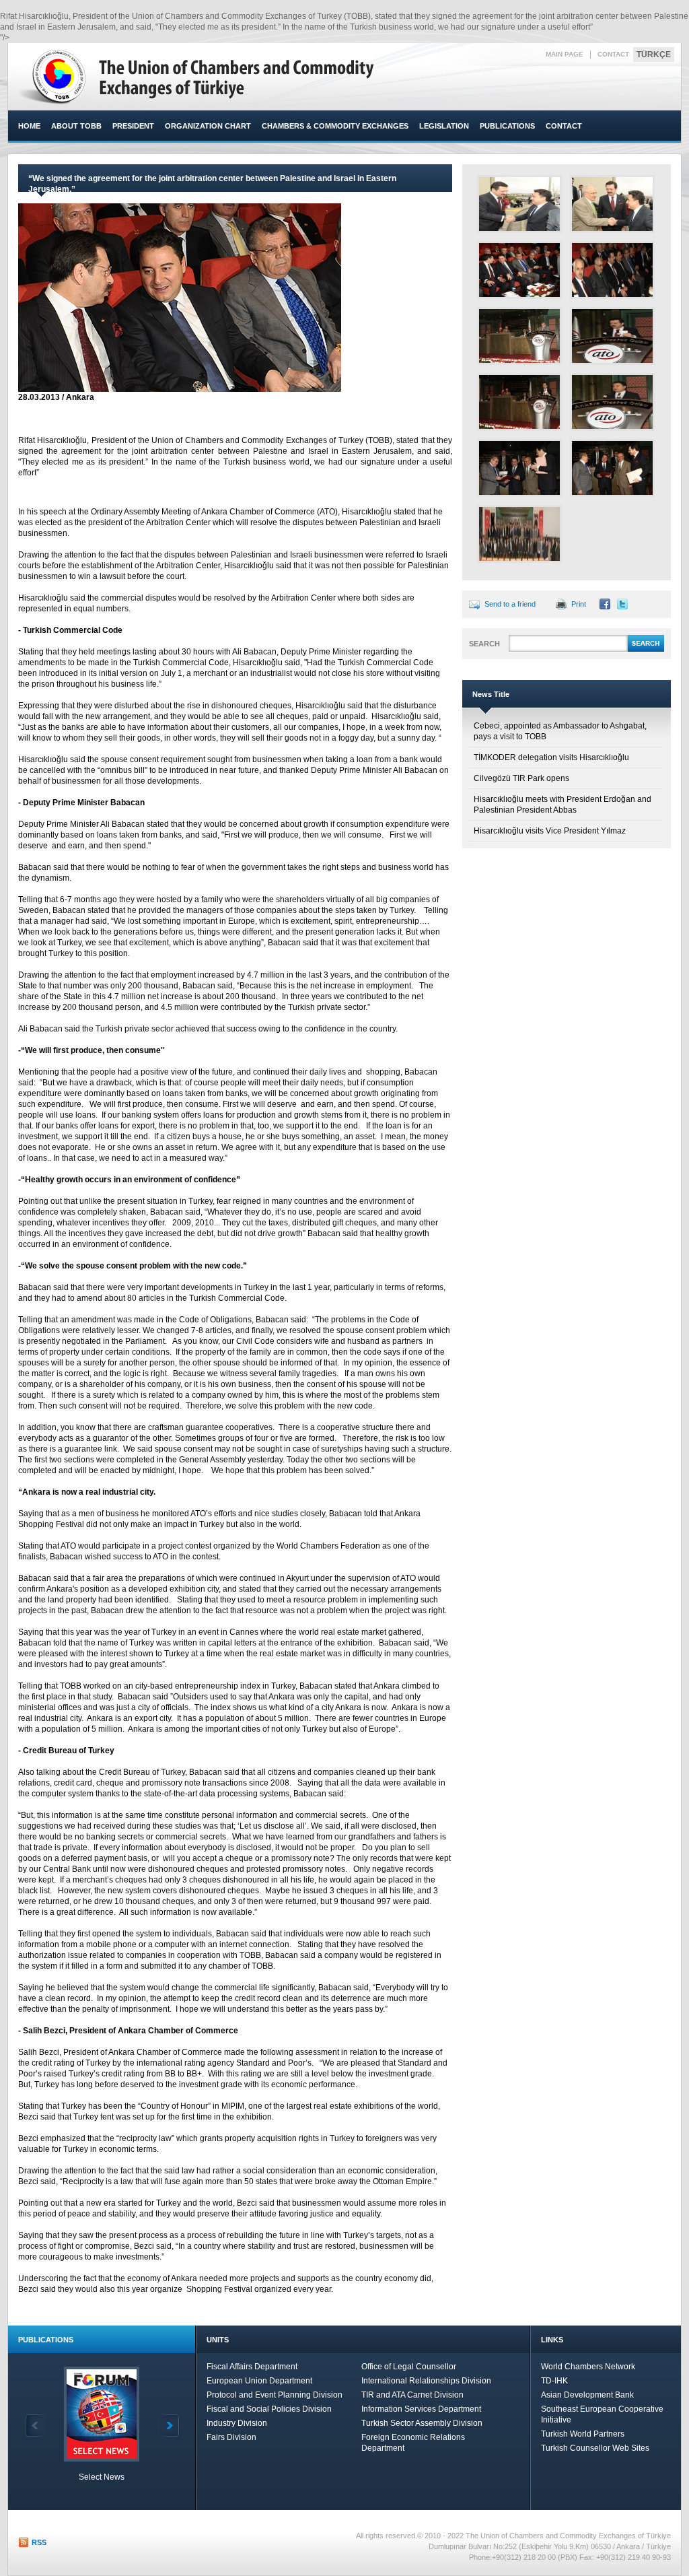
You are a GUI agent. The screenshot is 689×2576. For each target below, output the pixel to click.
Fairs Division (231, 2437)
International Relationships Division (426, 2381)
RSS (39, 2542)
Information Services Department (421, 2409)
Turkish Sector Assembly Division (422, 2423)
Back (36, 2426)
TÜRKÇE (654, 55)
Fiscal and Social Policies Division (269, 2409)
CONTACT (613, 54)
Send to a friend (510, 604)
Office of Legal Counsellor (409, 2367)
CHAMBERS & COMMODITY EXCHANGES (335, 126)
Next (169, 2426)
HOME (29, 126)
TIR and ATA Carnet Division (412, 2395)
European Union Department (259, 2381)
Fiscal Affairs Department (252, 2367)
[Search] (646, 650)
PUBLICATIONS (507, 126)
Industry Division (237, 2423)
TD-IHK (554, 2381)
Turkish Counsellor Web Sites (595, 2448)
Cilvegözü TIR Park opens (521, 778)
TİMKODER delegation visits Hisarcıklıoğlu (551, 757)
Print (579, 604)
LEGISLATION (444, 126)
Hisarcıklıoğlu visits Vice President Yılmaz (550, 831)
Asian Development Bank (587, 2395)
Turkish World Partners (583, 2434)
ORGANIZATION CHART (208, 126)
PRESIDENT (133, 126)
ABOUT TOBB (76, 126)
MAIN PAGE (565, 54)
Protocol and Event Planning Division (275, 2395)
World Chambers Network (588, 2367)
